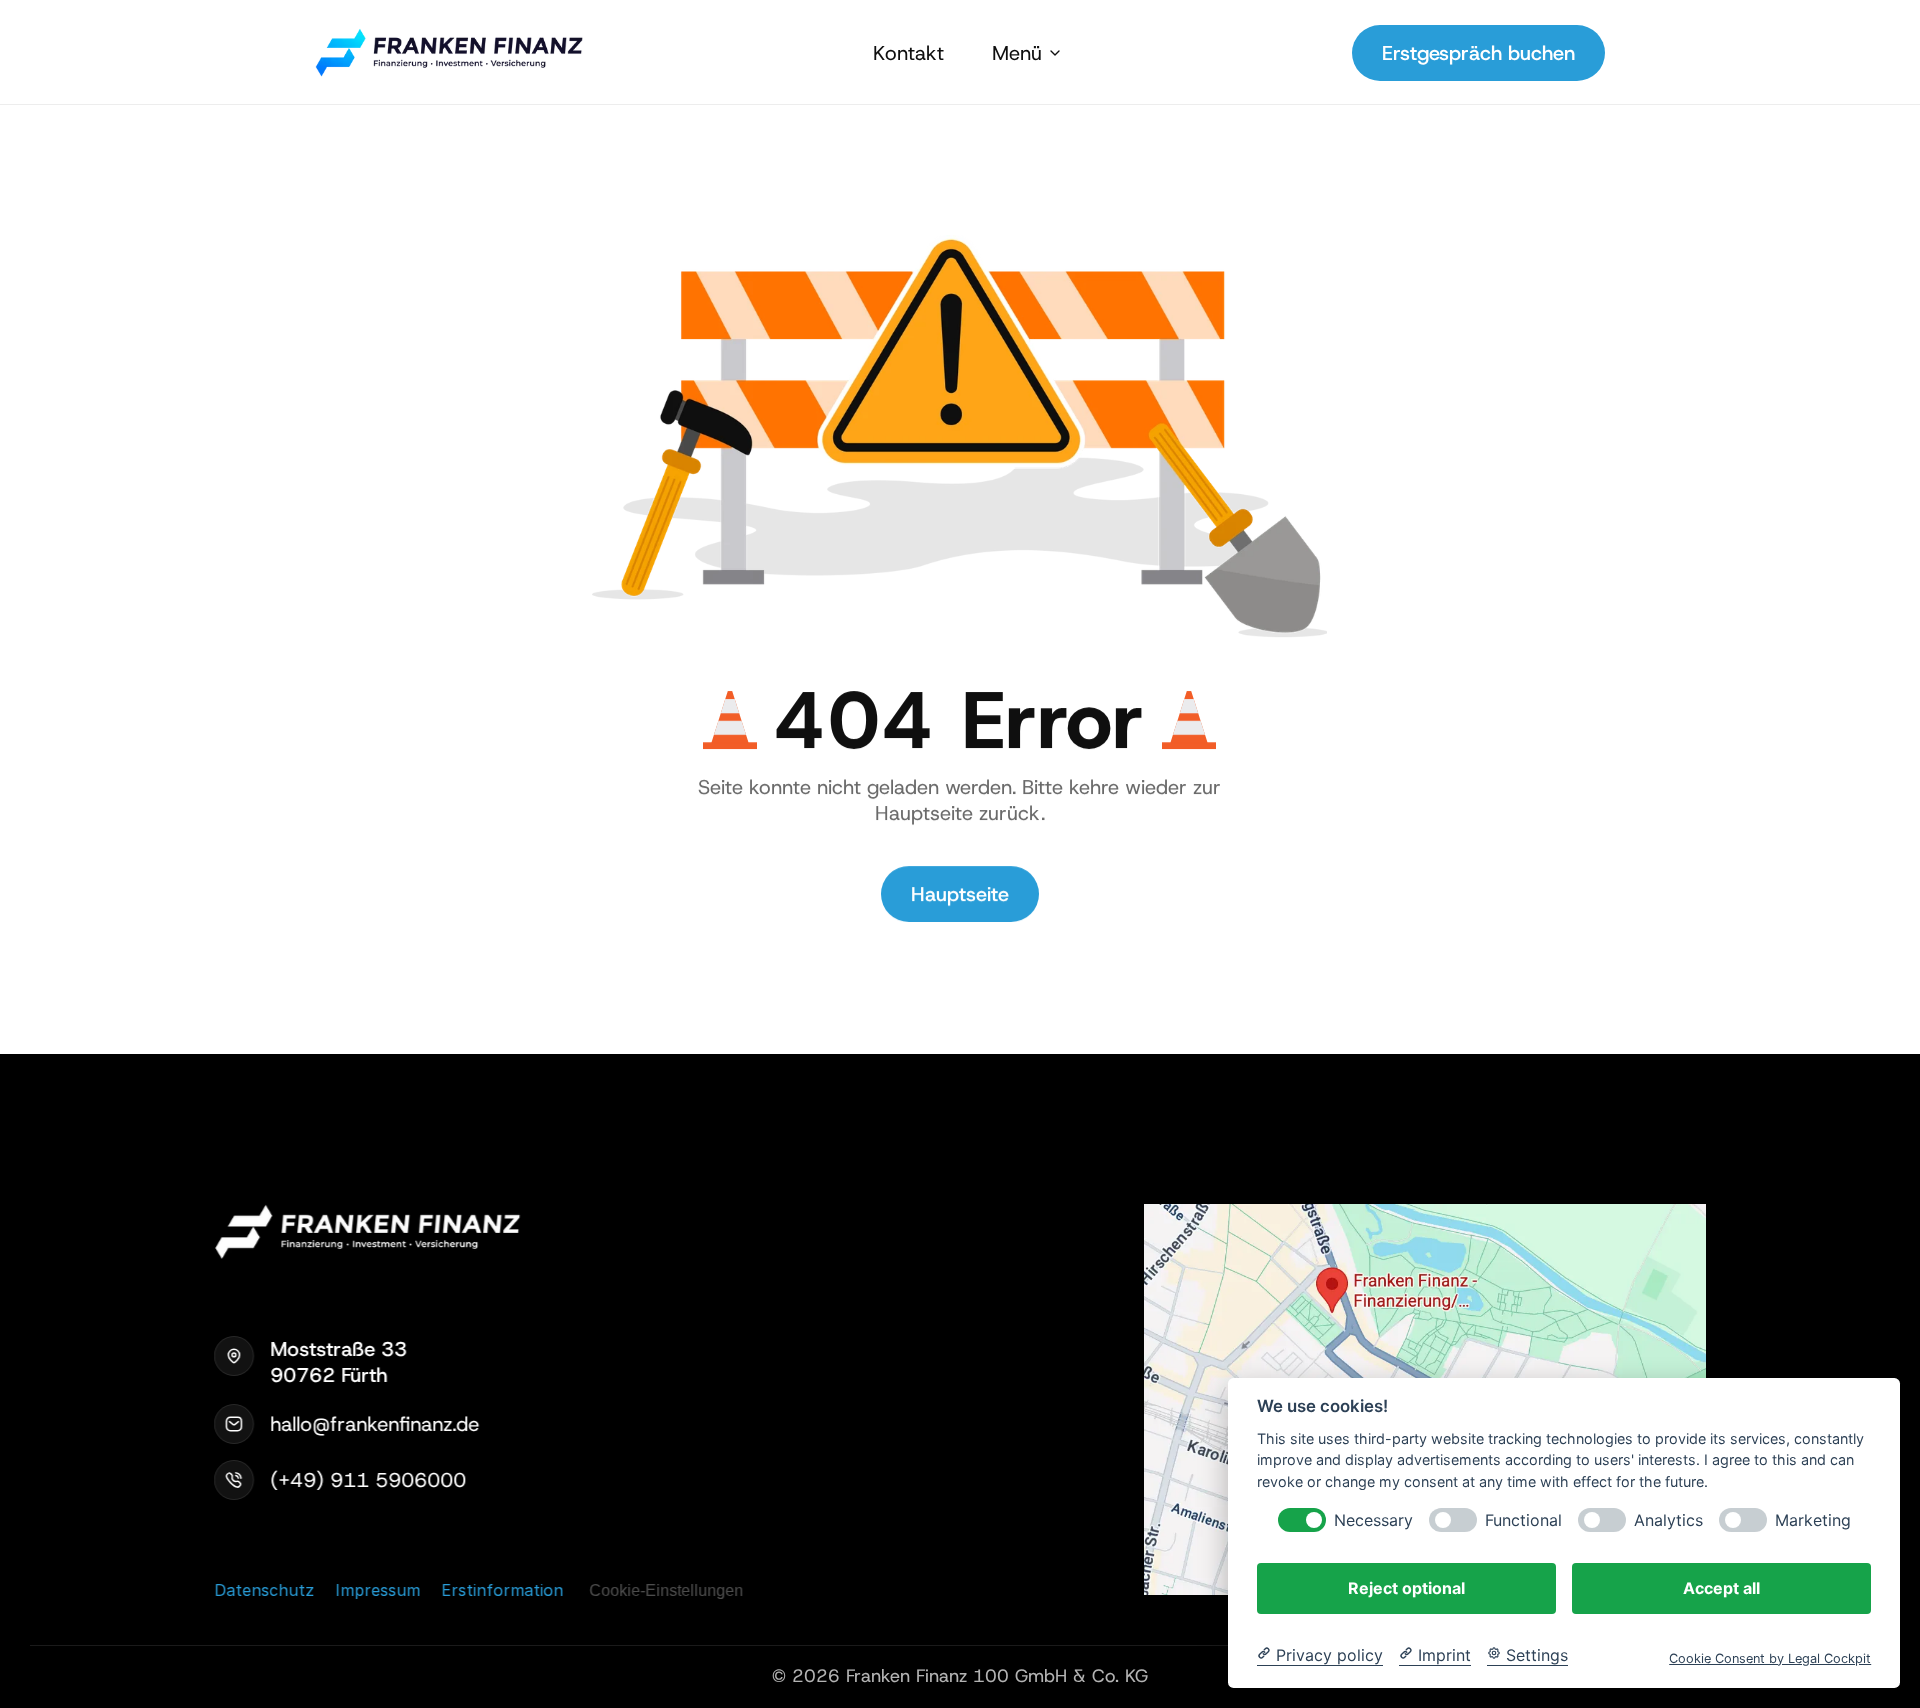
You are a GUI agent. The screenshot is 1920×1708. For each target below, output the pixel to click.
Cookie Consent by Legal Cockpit (1770, 1657)
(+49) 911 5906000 (368, 1480)
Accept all (1721, 1587)
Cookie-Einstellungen (666, 1590)
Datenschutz (264, 1589)
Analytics (1668, 1519)
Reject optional (1406, 1587)
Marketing (1813, 1519)
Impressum (377, 1590)
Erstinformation (502, 1589)
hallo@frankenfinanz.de (374, 1424)
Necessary (1373, 1519)
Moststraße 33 (341, 1349)
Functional (1523, 1519)
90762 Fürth (328, 1375)
